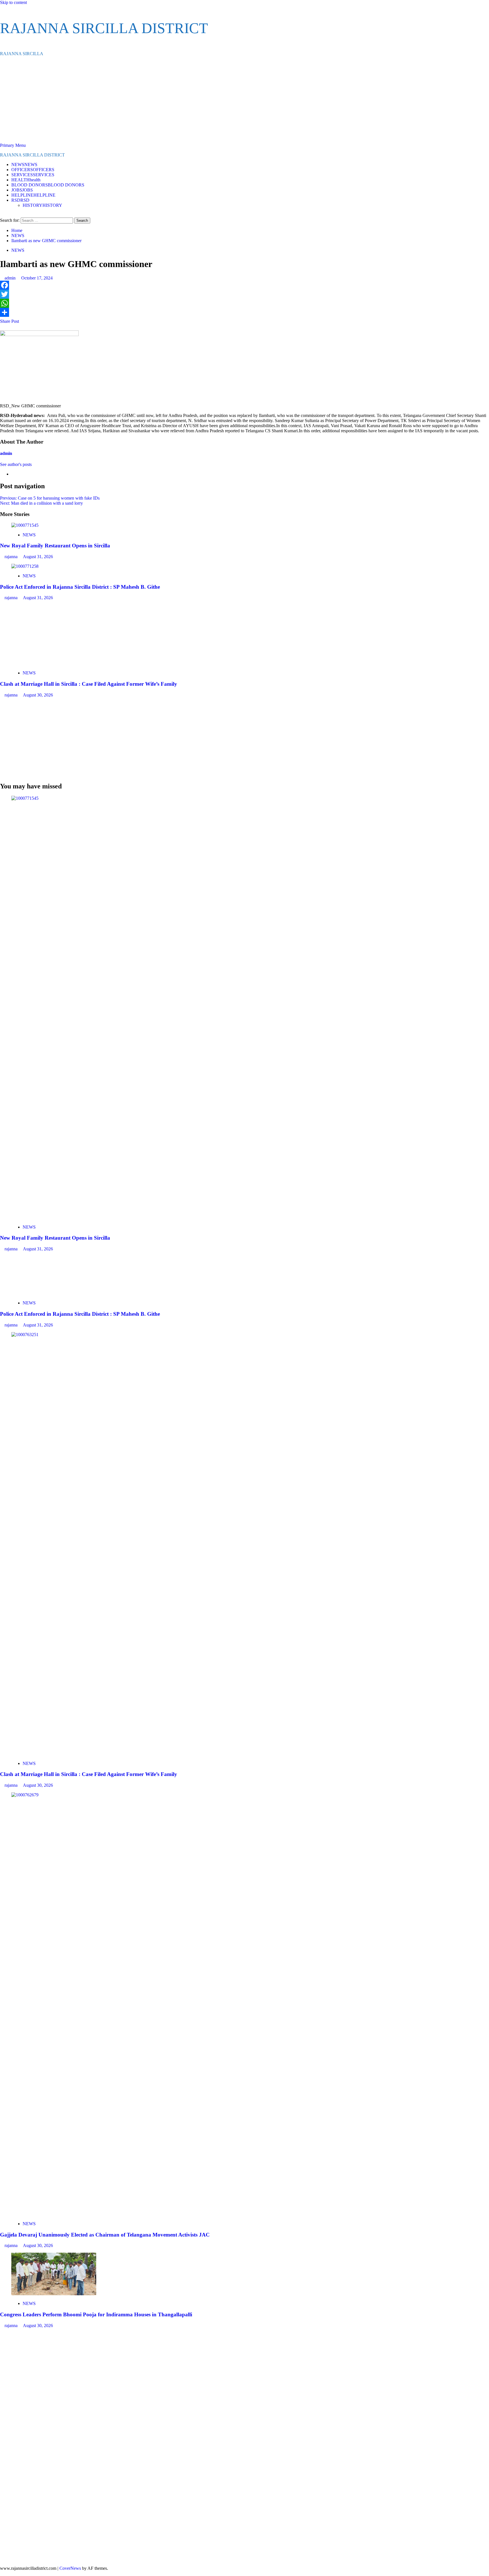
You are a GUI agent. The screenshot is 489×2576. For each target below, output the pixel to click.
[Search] (2, 215)
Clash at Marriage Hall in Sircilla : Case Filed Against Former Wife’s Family (89, 684)
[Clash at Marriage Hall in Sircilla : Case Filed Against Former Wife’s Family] (54, 663)
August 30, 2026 (38, 695)
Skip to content (13, 2)
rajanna (12, 557)
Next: (41, 503)
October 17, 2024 (37, 278)
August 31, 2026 (38, 557)
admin (11, 278)
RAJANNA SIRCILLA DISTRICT (104, 28)
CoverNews (70, 2568)
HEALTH (26, 180)
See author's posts (16, 464)
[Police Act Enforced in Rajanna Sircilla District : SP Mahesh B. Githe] (25, 566)
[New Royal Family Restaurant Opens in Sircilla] (25, 525)
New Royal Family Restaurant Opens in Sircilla (55, 546)
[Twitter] (244, 294)
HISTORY (42, 205)
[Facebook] (244, 285)
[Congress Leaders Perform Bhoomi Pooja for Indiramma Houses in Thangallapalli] (54, 2294)
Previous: (50, 498)
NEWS (24, 165)
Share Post (9, 321)
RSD (20, 200)
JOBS (22, 190)
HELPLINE (33, 195)
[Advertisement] (244, 100)
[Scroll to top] (2, 2573)
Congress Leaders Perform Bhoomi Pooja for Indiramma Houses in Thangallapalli (96, 2314)
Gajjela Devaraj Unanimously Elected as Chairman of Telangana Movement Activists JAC (105, 2235)
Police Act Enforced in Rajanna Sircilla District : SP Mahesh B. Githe (80, 587)
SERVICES (33, 175)
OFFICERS (33, 170)
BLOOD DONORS (48, 185)
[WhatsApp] (244, 303)
